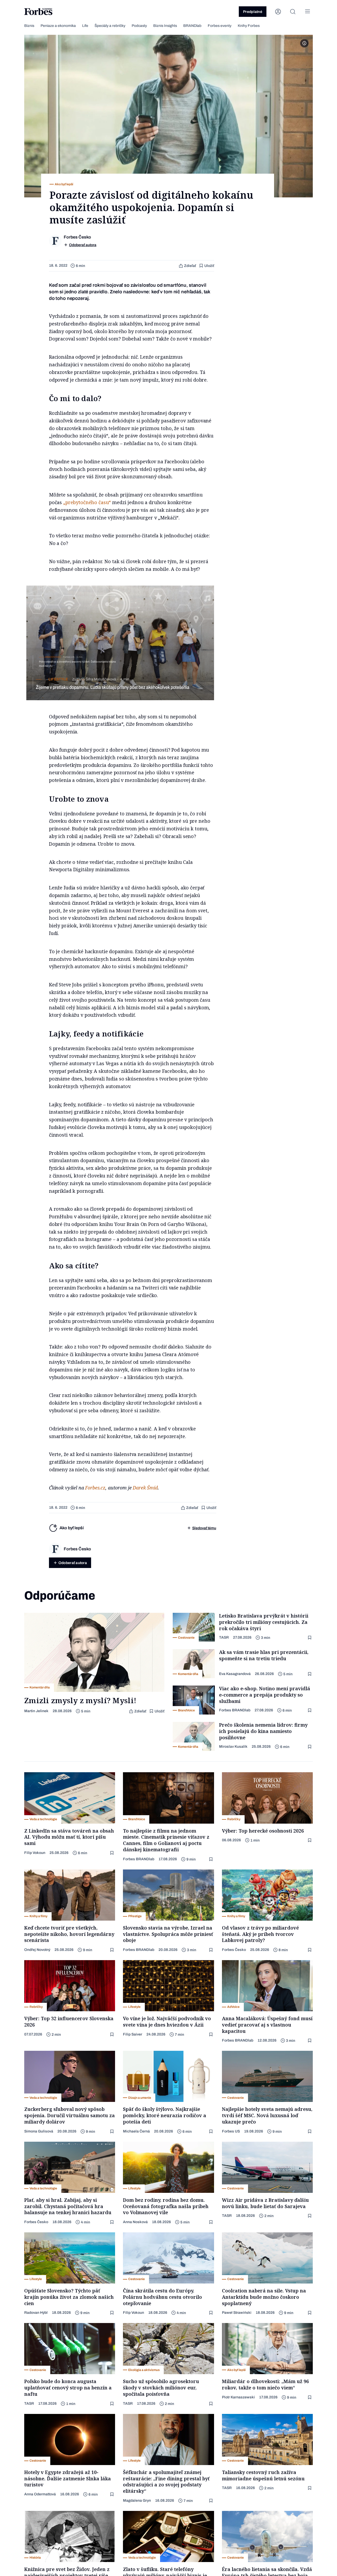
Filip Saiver (133, 2034)
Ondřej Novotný (37, 1950)
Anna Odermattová (40, 2494)
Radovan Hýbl (36, 2313)
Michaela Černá (136, 2131)
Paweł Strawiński (237, 2313)
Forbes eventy (220, 26)
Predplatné (253, 12)
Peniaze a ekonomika (58, 26)
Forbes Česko (234, 1950)
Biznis (29, 26)
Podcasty (139, 26)
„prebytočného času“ (88, 502)
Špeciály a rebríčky (110, 26)
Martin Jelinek (36, 1711)
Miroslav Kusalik (233, 1747)
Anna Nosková (135, 2222)
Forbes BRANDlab (235, 1710)
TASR (224, 1637)
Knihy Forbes (249, 26)
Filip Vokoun (35, 1853)
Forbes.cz (95, 1488)
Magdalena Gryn (137, 2500)
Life (85, 26)
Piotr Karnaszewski (238, 2397)
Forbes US (231, 2131)
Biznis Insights (165, 26)
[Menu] (308, 12)
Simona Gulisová (39, 2131)
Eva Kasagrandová (235, 1674)
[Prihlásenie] (278, 12)
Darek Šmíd (145, 1488)
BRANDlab (192, 26)
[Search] (293, 12)
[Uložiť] (310, 1638)
